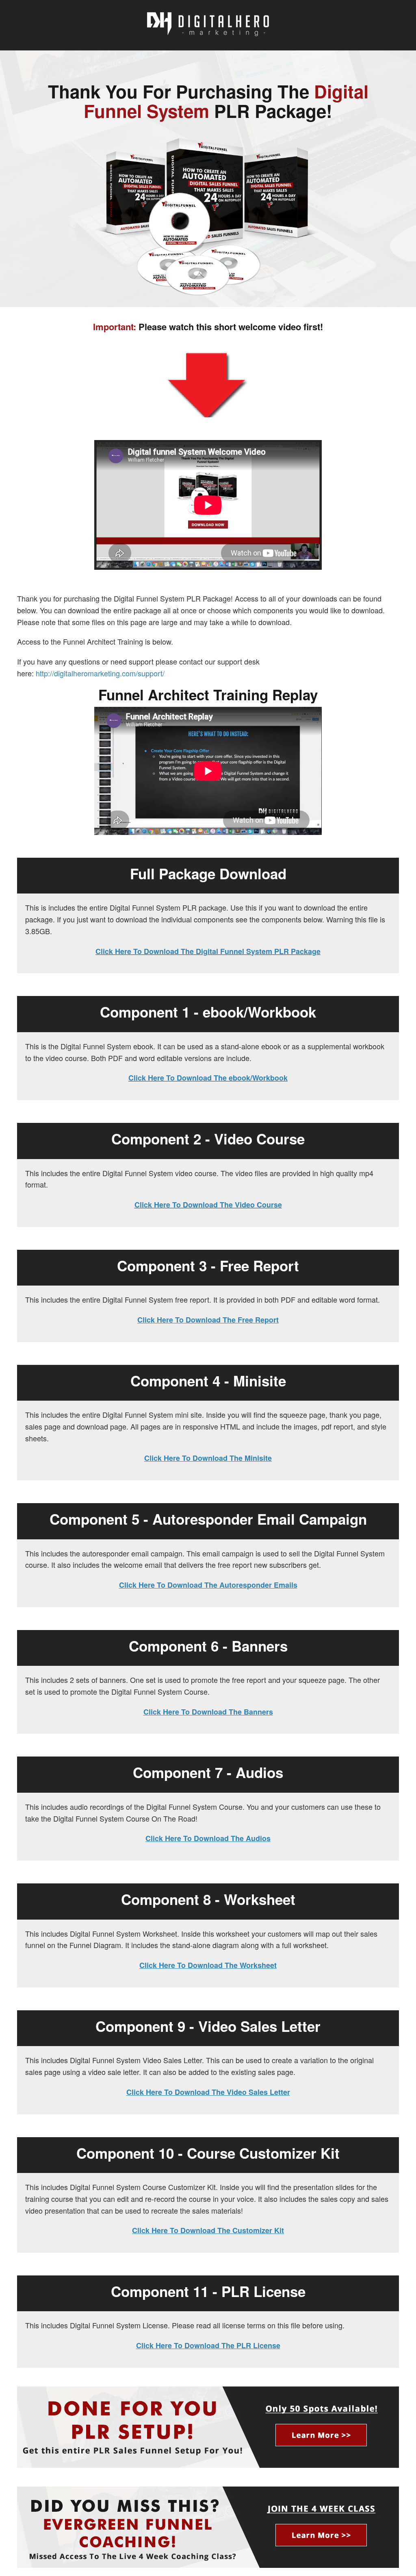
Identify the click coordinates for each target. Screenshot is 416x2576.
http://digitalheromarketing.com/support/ (100, 673)
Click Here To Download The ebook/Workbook (208, 1078)
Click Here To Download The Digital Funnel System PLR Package (208, 951)
